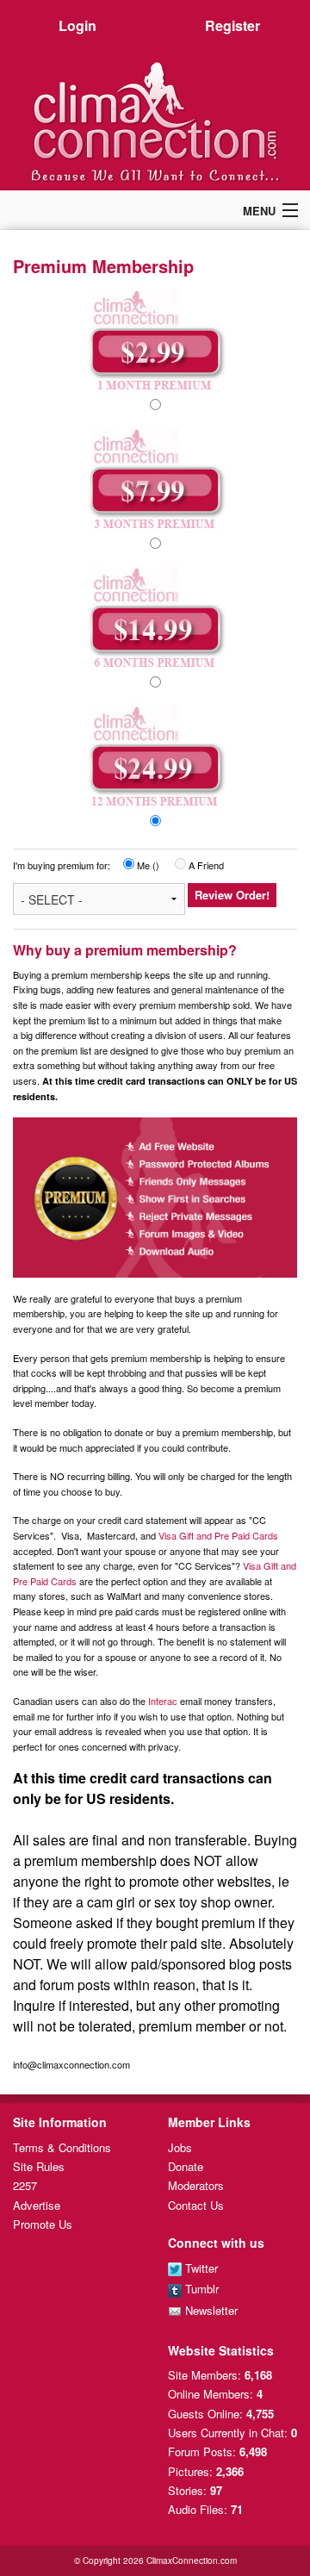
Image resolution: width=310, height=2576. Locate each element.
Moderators (196, 2185)
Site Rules (39, 2166)
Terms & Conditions (62, 2147)
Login (77, 25)
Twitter (200, 2268)
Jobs (180, 2147)
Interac (163, 1701)
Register (232, 25)
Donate (186, 2166)
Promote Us (43, 2224)
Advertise (37, 2205)
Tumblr (200, 2289)
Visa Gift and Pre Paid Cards (218, 1535)
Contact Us (196, 2205)
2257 (25, 2185)
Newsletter (210, 2310)
